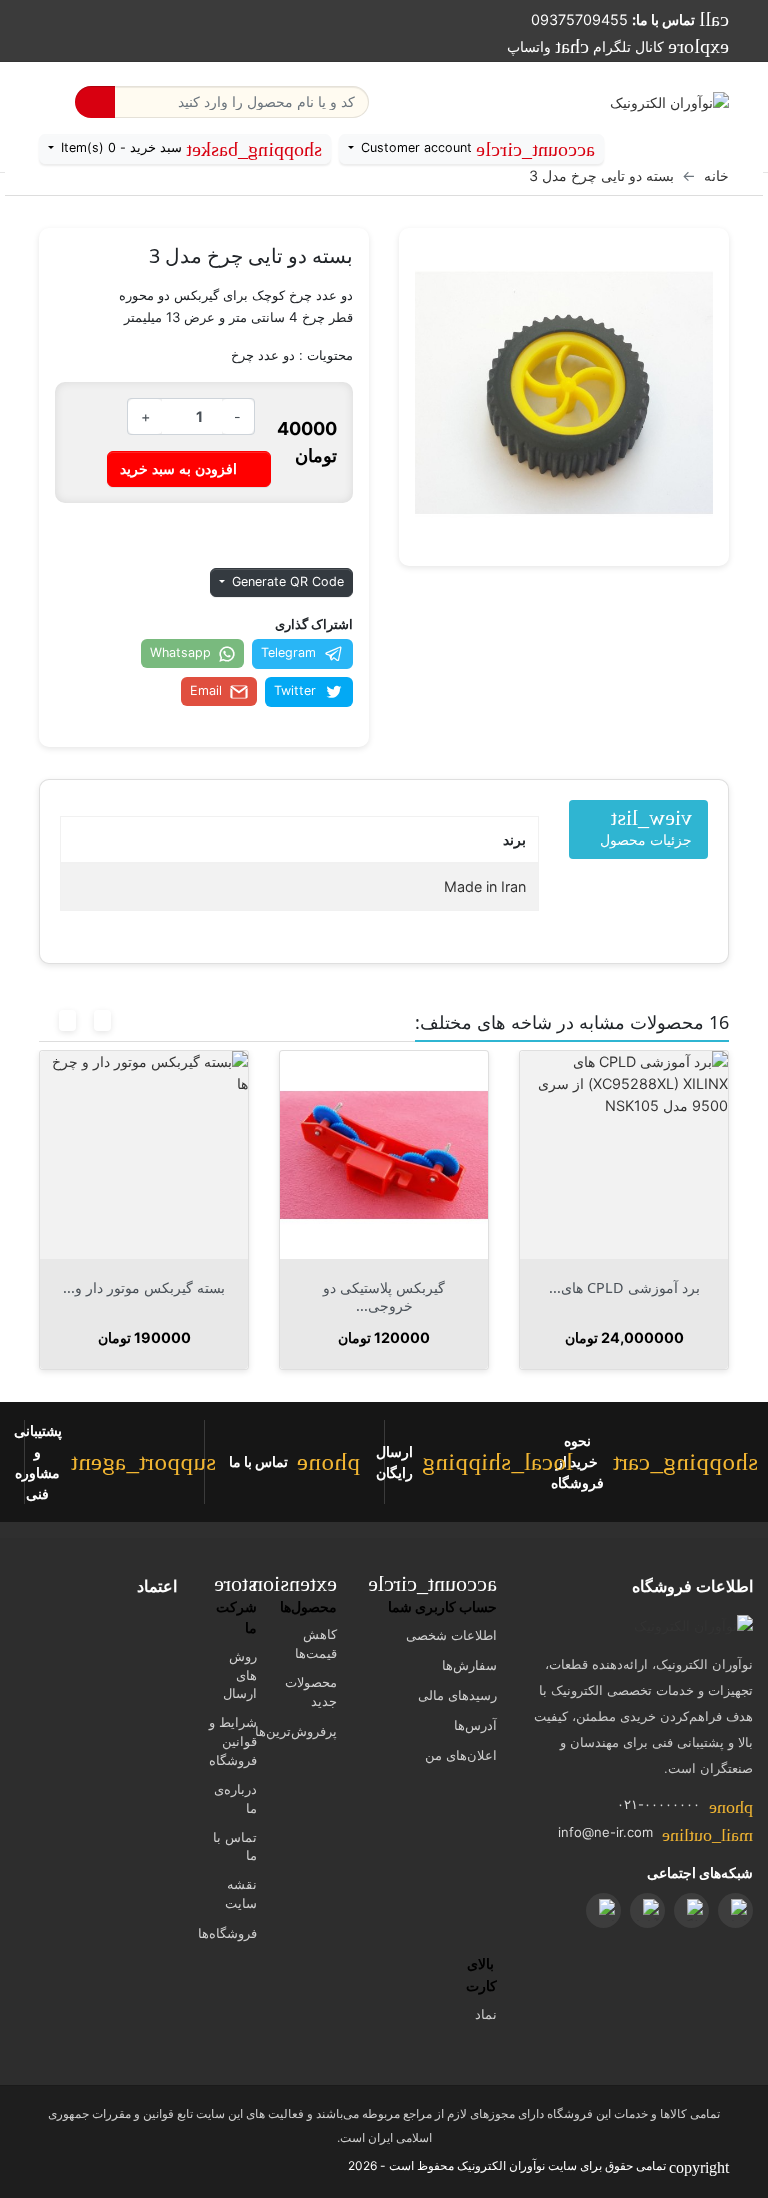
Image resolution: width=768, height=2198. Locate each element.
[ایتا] (735, 1910)
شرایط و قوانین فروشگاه (233, 1741)
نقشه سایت (241, 1893)
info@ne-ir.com (605, 1832)
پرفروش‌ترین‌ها (296, 1731)
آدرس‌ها (475, 1725)
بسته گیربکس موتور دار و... (366, 1287)
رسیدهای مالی (457, 1695)
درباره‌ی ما (235, 1798)
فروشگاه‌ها (227, 1933)
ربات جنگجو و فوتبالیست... (126, 1287)
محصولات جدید (311, 1691)
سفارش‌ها (469, 1665)
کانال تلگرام (661, 46)
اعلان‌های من (461, 1755)
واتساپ (548, 46)
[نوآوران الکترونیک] (693, 1626)
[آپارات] (647, 1910)
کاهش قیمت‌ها (316, 1643)
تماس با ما (235, 1846)
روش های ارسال (240, 1675)
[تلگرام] (691, 1910)
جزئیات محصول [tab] (646, 827)
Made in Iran (485, 886)
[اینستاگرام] (603, 1910)
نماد (486, 2014)
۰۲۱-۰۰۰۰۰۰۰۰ (658, 1804)
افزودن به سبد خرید (189, 468)
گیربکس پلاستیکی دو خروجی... (606, 1296)
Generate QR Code (286, 581)
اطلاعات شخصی (451, 1635)
